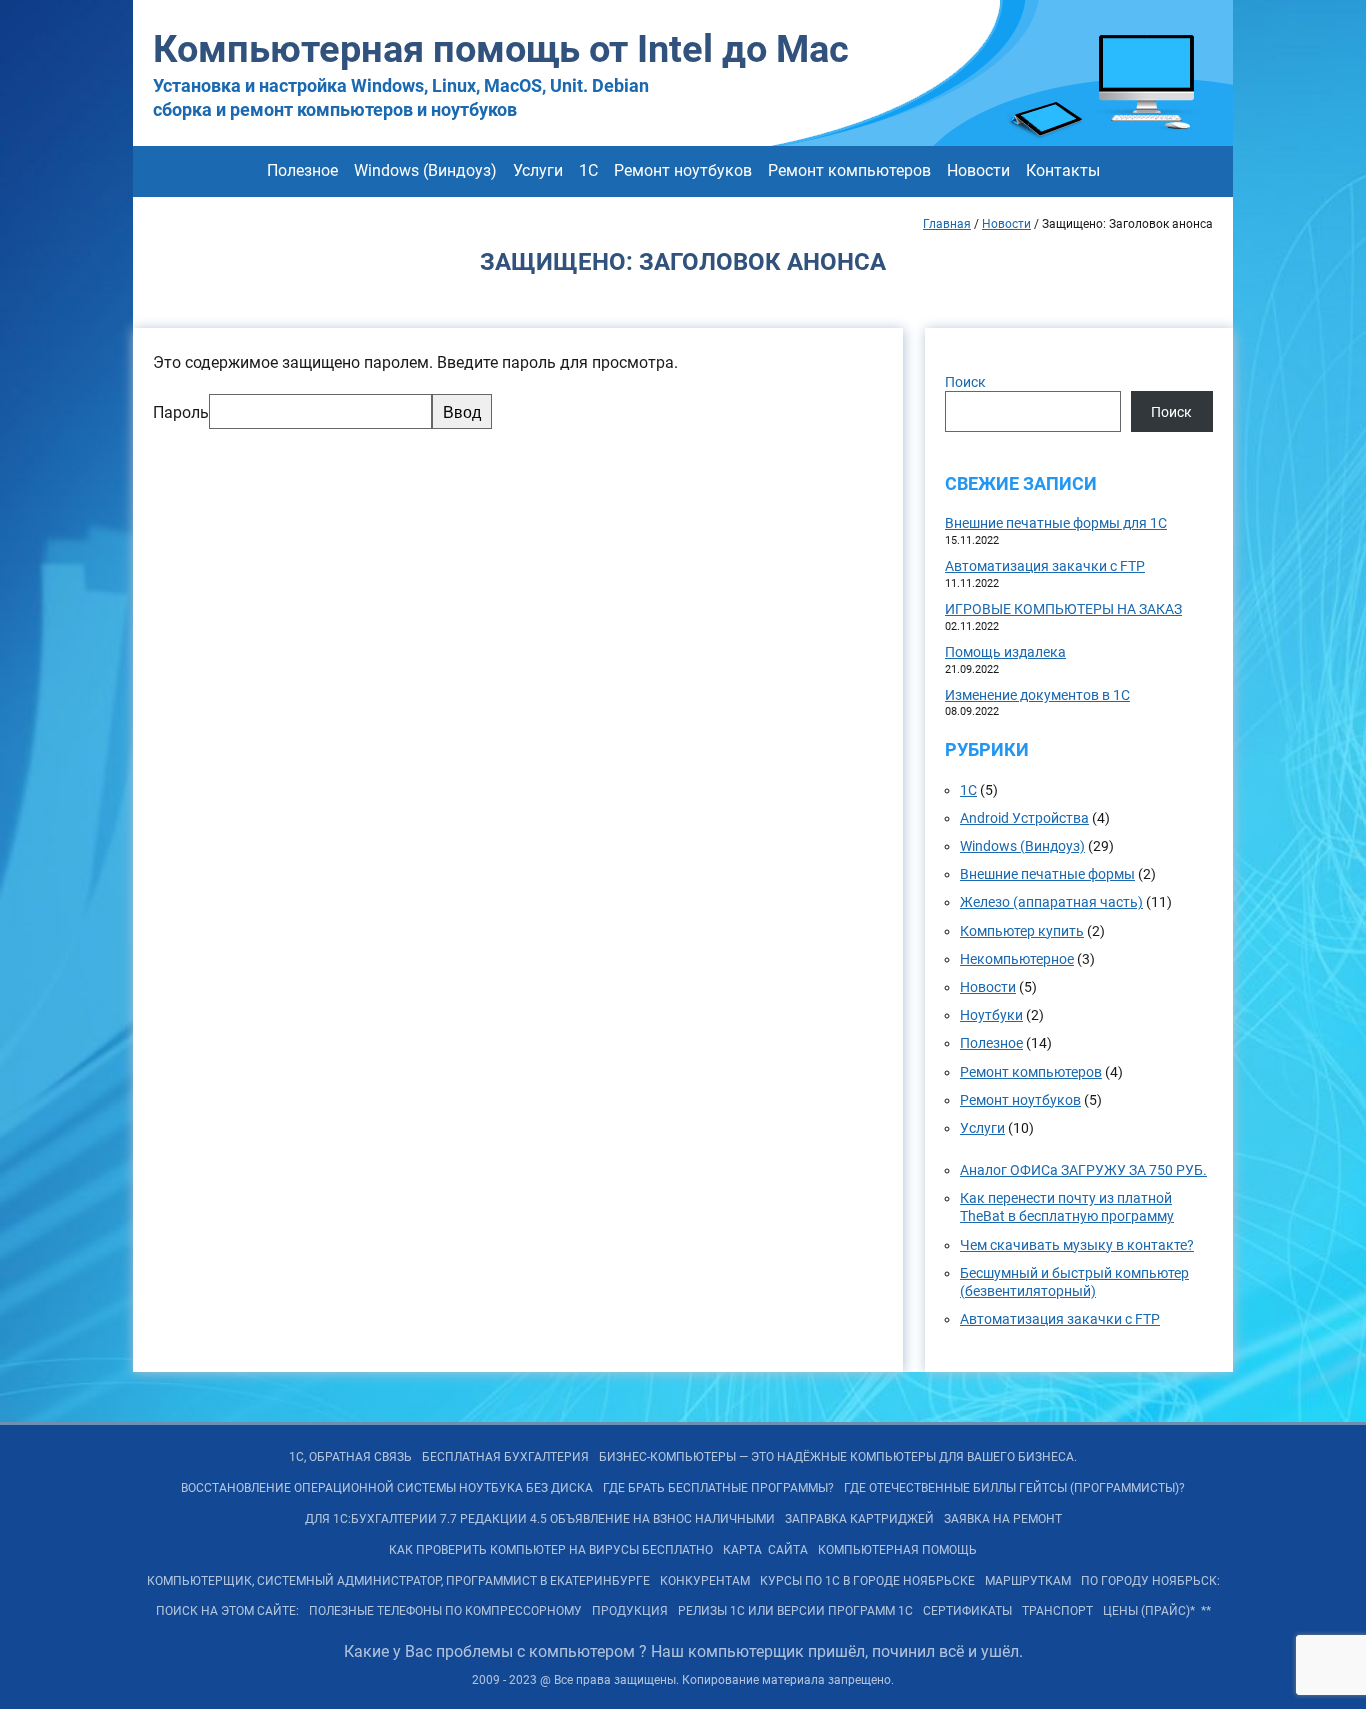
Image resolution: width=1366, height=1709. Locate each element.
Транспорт (1057, 1611)
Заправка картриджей (859, 1519)
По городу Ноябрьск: (1150, 1581)
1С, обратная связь (350, 1457)
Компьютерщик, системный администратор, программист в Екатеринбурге (398, 1581)
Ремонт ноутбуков (683, 170)
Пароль (181, 412)
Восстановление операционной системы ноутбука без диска (387, 1488)
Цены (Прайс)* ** (1157, 1611)
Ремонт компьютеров (849, 170)
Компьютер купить (1022, 931)
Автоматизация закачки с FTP (1045, 566)
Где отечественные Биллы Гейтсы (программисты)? (1014, 1488)
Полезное (302, 170)
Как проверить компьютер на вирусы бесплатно (551, 1550)
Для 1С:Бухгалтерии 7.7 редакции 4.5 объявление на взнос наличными (540, 1519)
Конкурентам (705, 1581)
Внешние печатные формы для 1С (1056, 523)
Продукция (630, 1611)
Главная (947, 224)
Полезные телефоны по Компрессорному (445, 1611)
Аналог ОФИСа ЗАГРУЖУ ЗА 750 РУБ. (1083, 1170)
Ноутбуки (991, 1015)
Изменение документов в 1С (1037, 695)
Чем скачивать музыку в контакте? (1077, 1245)
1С (588, 170)
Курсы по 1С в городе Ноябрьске (867, 1581)
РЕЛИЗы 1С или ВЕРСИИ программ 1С (795, 1611)
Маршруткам (1028, 1581)
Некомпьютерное (1017, 959)
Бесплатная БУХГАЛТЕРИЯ (505, 1457)
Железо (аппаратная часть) (1051, 902)
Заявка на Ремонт (1003, 1519)
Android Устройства (1024, 818)
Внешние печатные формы (1047, 874)
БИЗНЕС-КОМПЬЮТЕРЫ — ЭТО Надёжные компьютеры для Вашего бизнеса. (838, 1457)
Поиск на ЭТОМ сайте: (227, 1611)
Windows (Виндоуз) (425, 170)
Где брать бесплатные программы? (718, 1488)
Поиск (965, 382)
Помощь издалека (1005, 652)
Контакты (1063, 170)
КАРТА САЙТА (765, 1550)
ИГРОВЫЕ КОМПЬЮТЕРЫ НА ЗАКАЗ (1063, 609)
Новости (978, 170)
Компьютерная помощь (897, 1550)
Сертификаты (967, 1611)
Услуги (538, 170)
